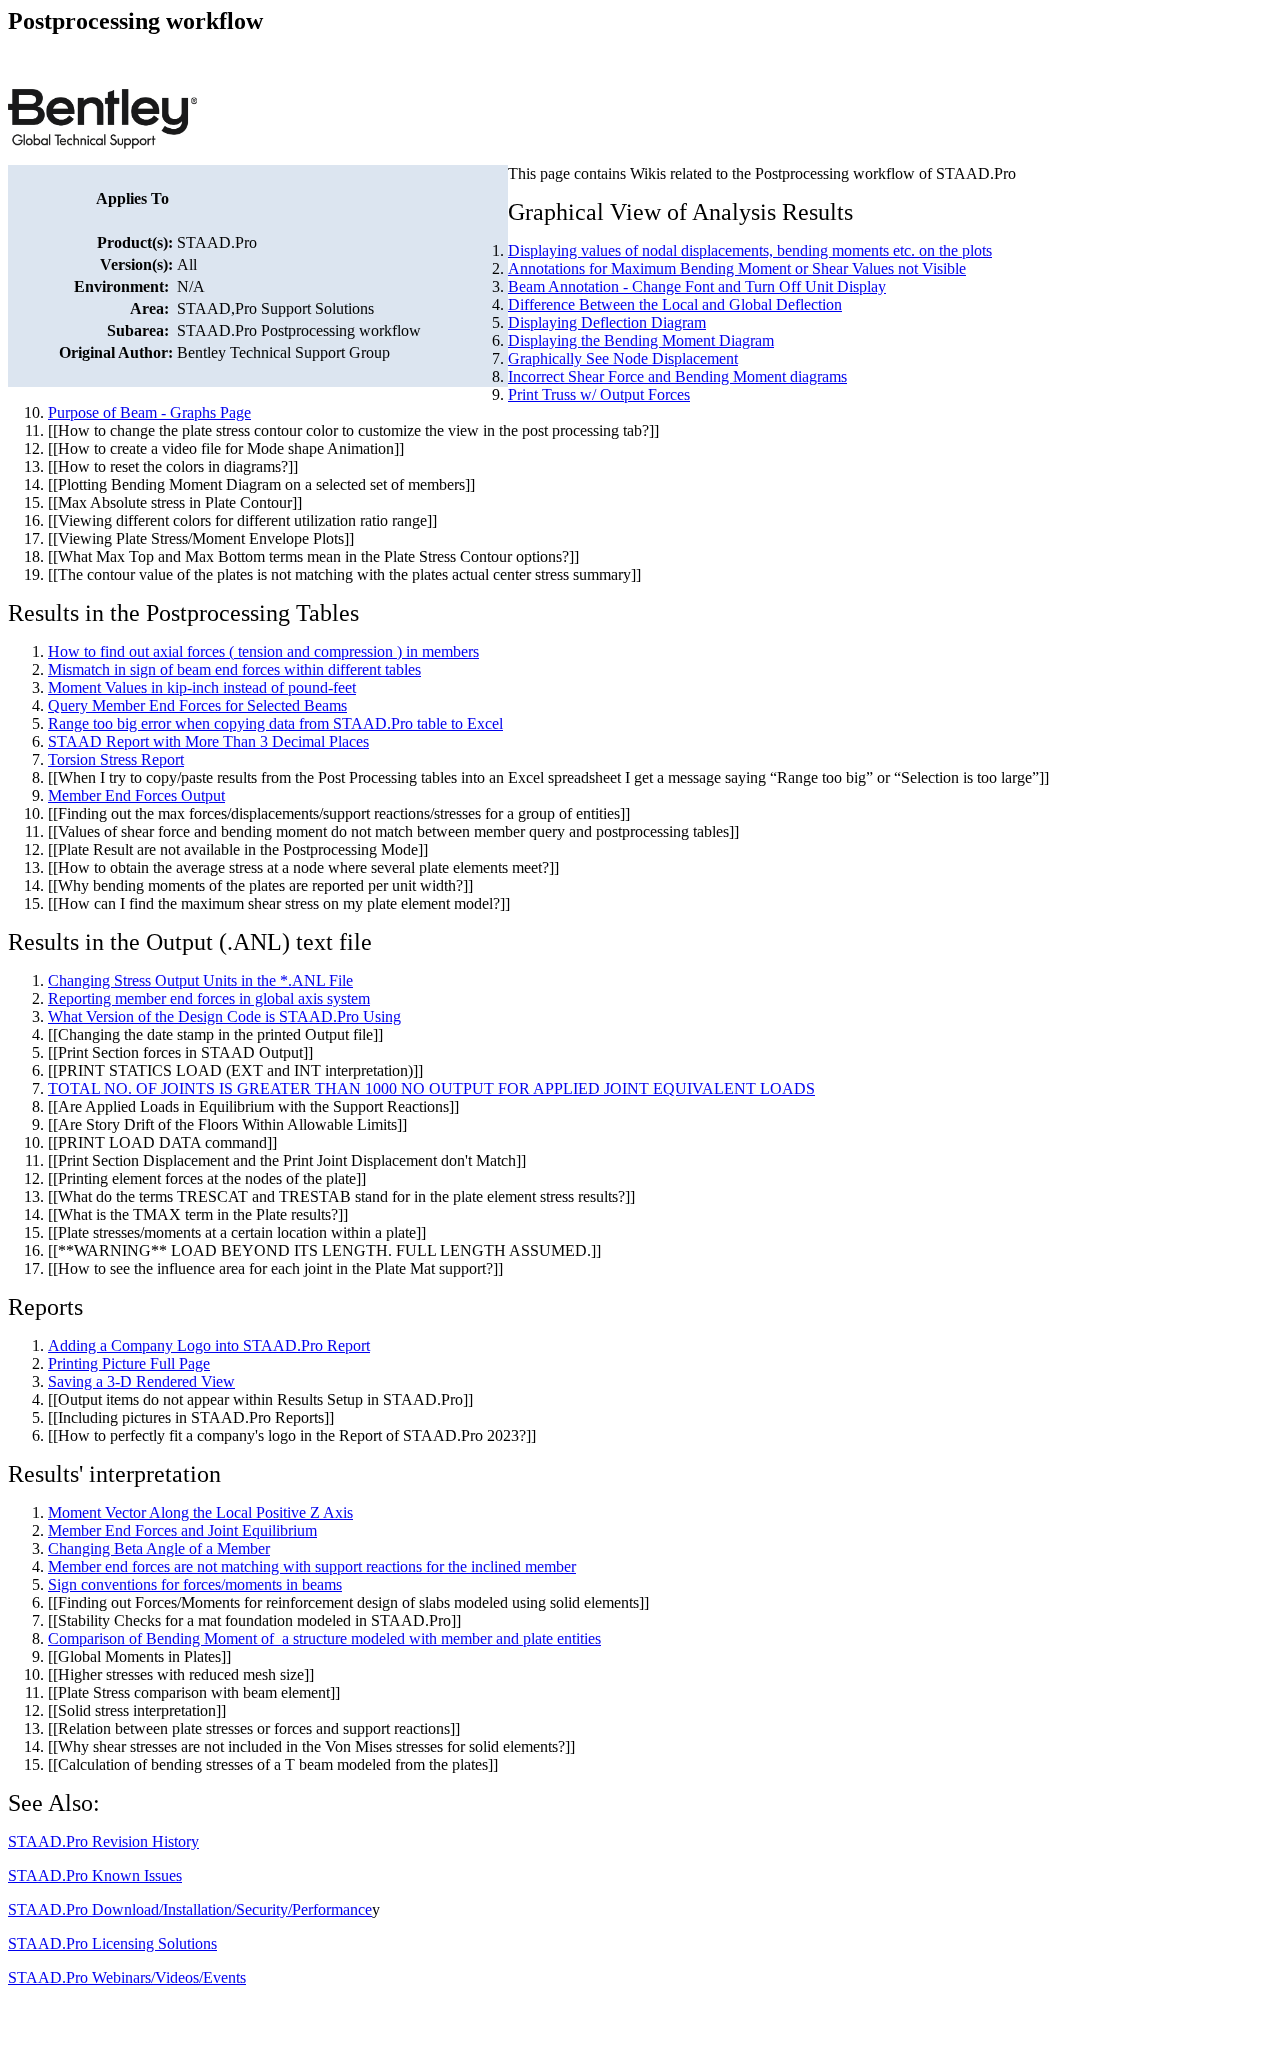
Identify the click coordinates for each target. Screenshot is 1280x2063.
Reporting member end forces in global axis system (209, 998)
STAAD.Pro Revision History (103, 1841)
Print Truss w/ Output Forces (599, 394)
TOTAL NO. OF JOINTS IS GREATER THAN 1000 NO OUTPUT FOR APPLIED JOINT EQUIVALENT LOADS (431, 1088)
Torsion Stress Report (116, 759)
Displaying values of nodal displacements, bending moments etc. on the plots (750, 250)
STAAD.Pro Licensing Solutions (112, 1943)
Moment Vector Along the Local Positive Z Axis (200, 1512)
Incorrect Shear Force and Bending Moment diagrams (677, 376)
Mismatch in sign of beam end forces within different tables (234, 669)
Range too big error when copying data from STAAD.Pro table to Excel (275, 723)
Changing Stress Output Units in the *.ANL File (200, 980)
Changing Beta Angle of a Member (159, 1548)
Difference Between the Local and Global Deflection (675, 304)
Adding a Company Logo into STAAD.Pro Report (209, 1345)
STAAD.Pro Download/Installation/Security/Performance (190, 1909)
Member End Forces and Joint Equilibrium (182, 1530)
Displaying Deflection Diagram (607, 322)
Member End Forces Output (136, 795)
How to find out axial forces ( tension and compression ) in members (263, 651)
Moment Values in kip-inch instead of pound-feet (202, 687)
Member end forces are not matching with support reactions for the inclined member (312, 1566)
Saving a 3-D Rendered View (141, 1381)
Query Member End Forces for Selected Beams (197, 705)
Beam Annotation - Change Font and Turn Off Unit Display (697, 286)
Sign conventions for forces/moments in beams (195, 1584)
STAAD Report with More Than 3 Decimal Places (208, 741)
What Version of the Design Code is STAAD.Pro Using (224, 1016)
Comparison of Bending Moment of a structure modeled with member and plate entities (324, 1638)
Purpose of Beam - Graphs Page (149, 412)
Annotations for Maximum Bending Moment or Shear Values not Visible (737, 268)
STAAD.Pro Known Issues (95, 1875)
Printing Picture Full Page (129, 1363)
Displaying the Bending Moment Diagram (641, 340)
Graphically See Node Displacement (623, 358)
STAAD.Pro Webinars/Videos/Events (127, 1977)
